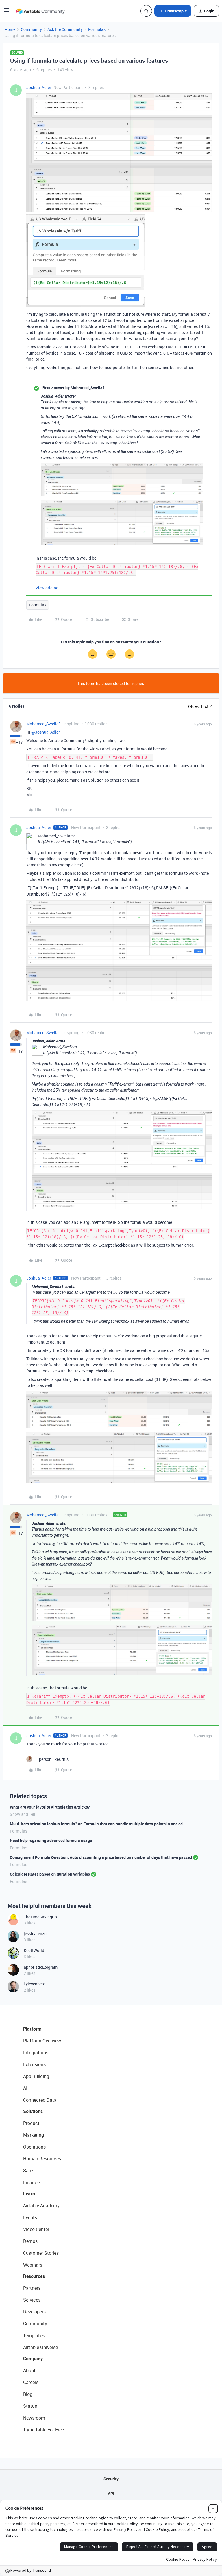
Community (31, 29)
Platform (32, 2029)
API (111, 2493)
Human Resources (42, 2159)
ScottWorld (34, 1950)
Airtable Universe (40, 2347)
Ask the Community (65, 29)
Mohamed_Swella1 (44, 724)
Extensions (34, 2064)
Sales (29, 2171)
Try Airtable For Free (44, 2430)
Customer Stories (41, 2253)
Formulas (97, 29)
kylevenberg (35, 1984)
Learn (29, 2194)
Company (33, 2359)
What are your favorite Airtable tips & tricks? (50, 1807)
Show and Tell (23, 1814)
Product (31, 2123)
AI (25, 2088)
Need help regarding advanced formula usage (51, 1840)
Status (30, 2406)
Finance (31, 2182)
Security (111, 2479)
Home (10, 29)
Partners (32, 2288)
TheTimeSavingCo (40, 1917)
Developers (34, 2312)
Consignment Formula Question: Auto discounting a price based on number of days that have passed (101, 1857)
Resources (34, 2276)
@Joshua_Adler (45, 732)
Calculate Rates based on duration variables (50, 1874)
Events (30, 2217)
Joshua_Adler (39, 87)
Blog (28, 2394)
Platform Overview (42, 2041)
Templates (34, 2335)
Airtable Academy (41, 2206)
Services (32, 2300)
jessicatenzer (36, 1934)
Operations (34, 2147)
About (29, 2370)
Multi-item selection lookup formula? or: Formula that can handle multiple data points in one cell (97, 1824)
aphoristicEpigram (41, 1967)
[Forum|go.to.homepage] (40, 11)
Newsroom (34, 2418)
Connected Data (40, 2100)
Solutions (33, 2111)
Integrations (36, 2053)
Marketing (34, 2135)
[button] (6, 12)
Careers (31, 2382)
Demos (30, 2241)
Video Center (36, 2229)
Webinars (33, 2265)
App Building (36, 2076)
